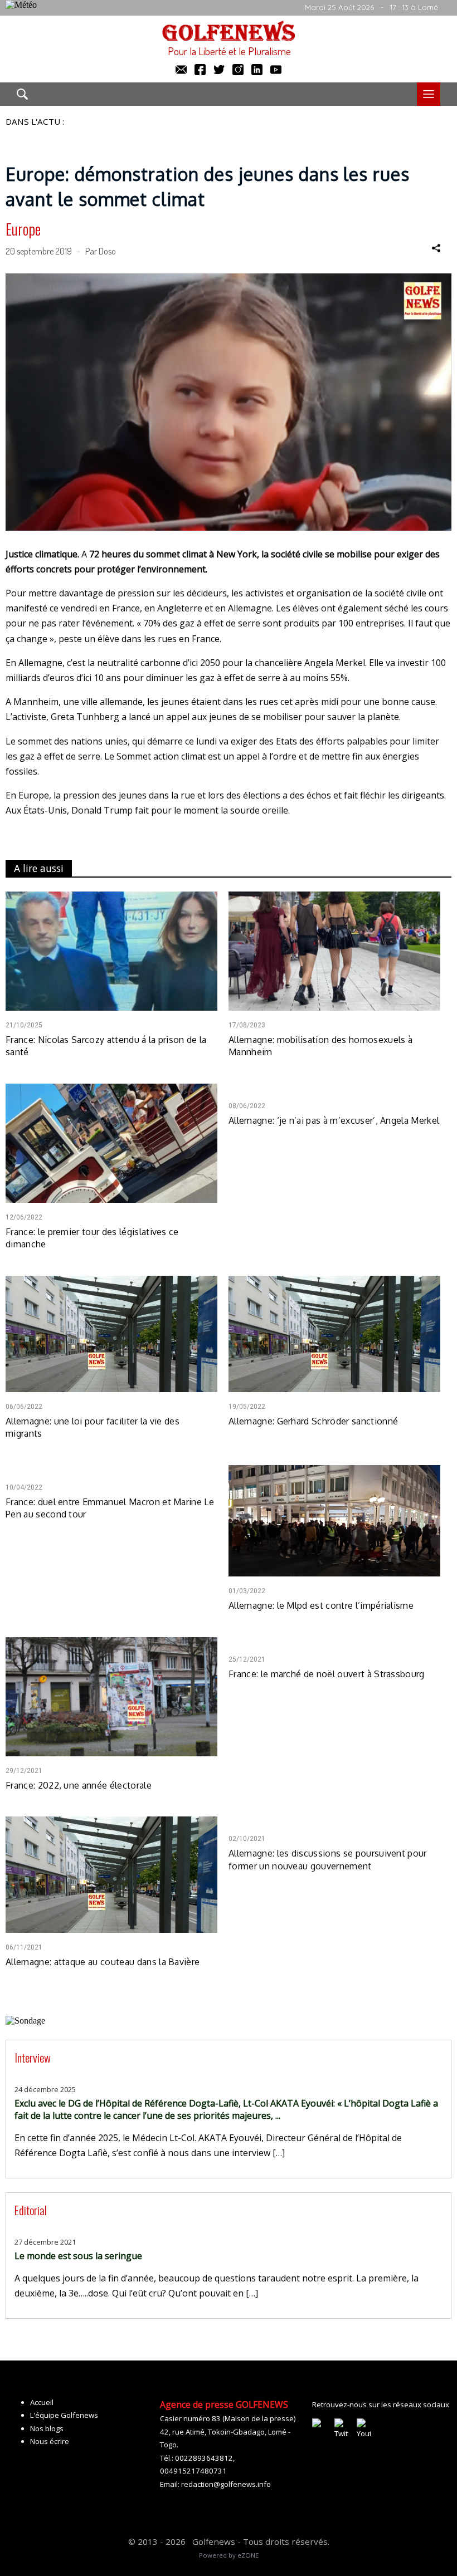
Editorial (31, 2210)
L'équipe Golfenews (64, 2415)
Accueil (42, 2402)
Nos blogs (47, 2428)
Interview (33, 2057)
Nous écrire (50, 2441)
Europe (23, 229)
